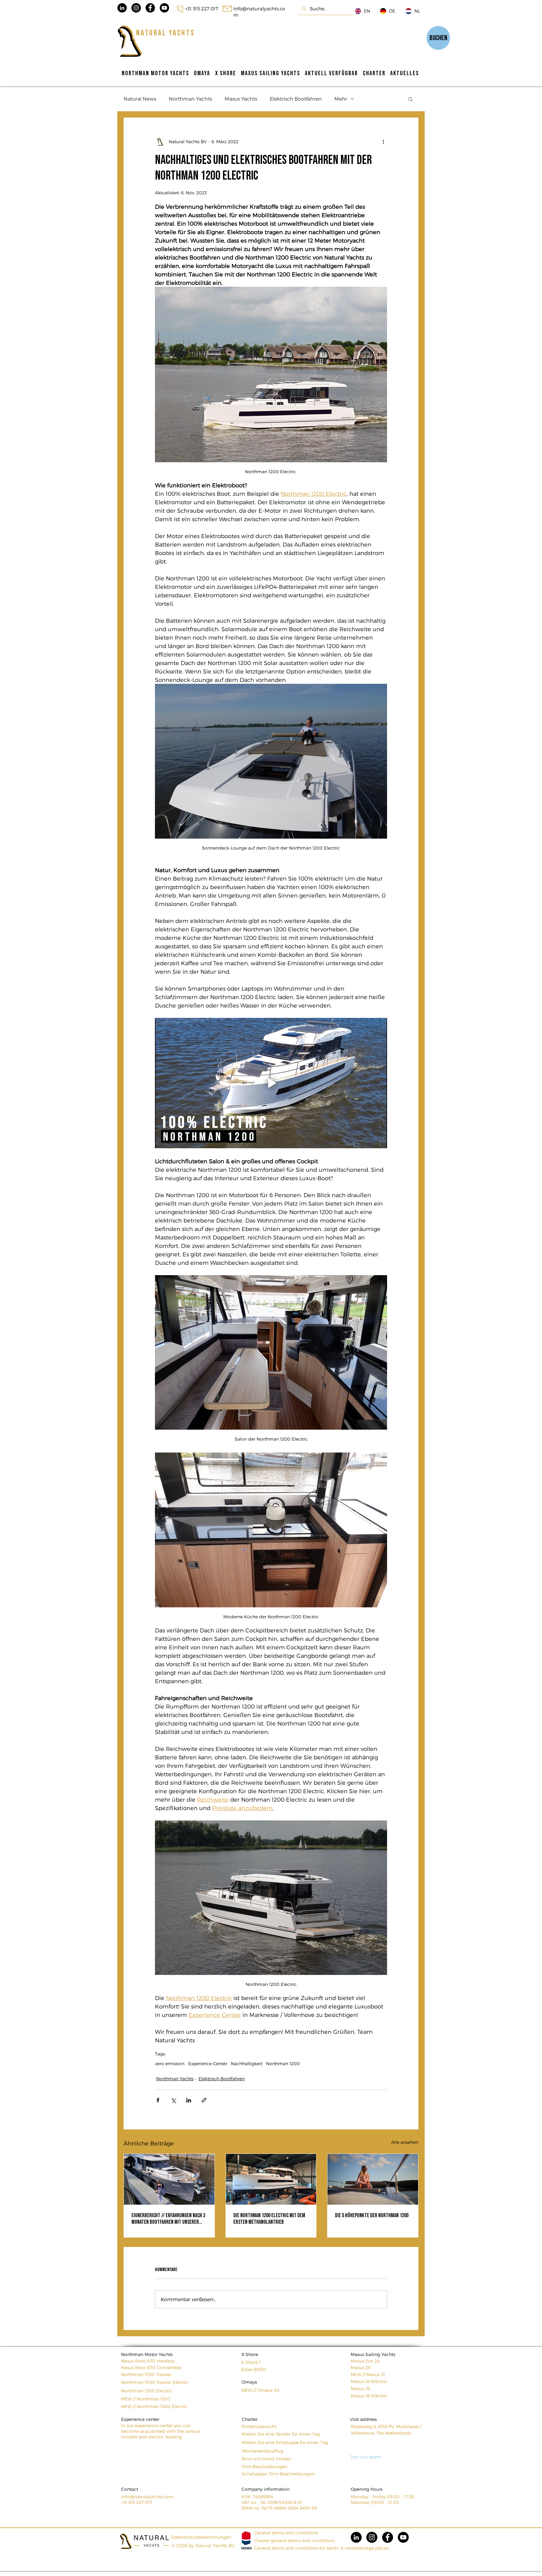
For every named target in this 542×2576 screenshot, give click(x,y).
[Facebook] (388, 2537)
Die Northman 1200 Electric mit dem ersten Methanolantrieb (269, 2219)
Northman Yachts (190, 99)
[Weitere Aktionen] (383, 142)
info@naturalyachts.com (147, 2497)
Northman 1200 (283, 2063)
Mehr (341, 99)
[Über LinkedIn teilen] (189, 2100)
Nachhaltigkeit (247, 2063)
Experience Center (208, 2063)
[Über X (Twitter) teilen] (173, 2100)
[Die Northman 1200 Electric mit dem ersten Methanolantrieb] (271, 2179)
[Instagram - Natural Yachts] (136, 8)
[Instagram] (372, 2537)
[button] (410, 99)
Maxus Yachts (241, 99)
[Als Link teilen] (204, 2100)
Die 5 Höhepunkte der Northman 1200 (372, 2215)
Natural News (140, 99)
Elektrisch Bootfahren (296, 99)
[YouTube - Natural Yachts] (164, 8)
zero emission (170, 2063)
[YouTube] (403, 2537)
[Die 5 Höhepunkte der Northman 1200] (373, 2179)
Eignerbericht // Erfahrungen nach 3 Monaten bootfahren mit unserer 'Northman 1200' (168, 2219)
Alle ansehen (405, 2142)
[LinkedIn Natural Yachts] (122, 8)
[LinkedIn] (356, 2537)
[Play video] (271, 1083)
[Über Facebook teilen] (158, 2100)
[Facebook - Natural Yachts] (150, 8)
